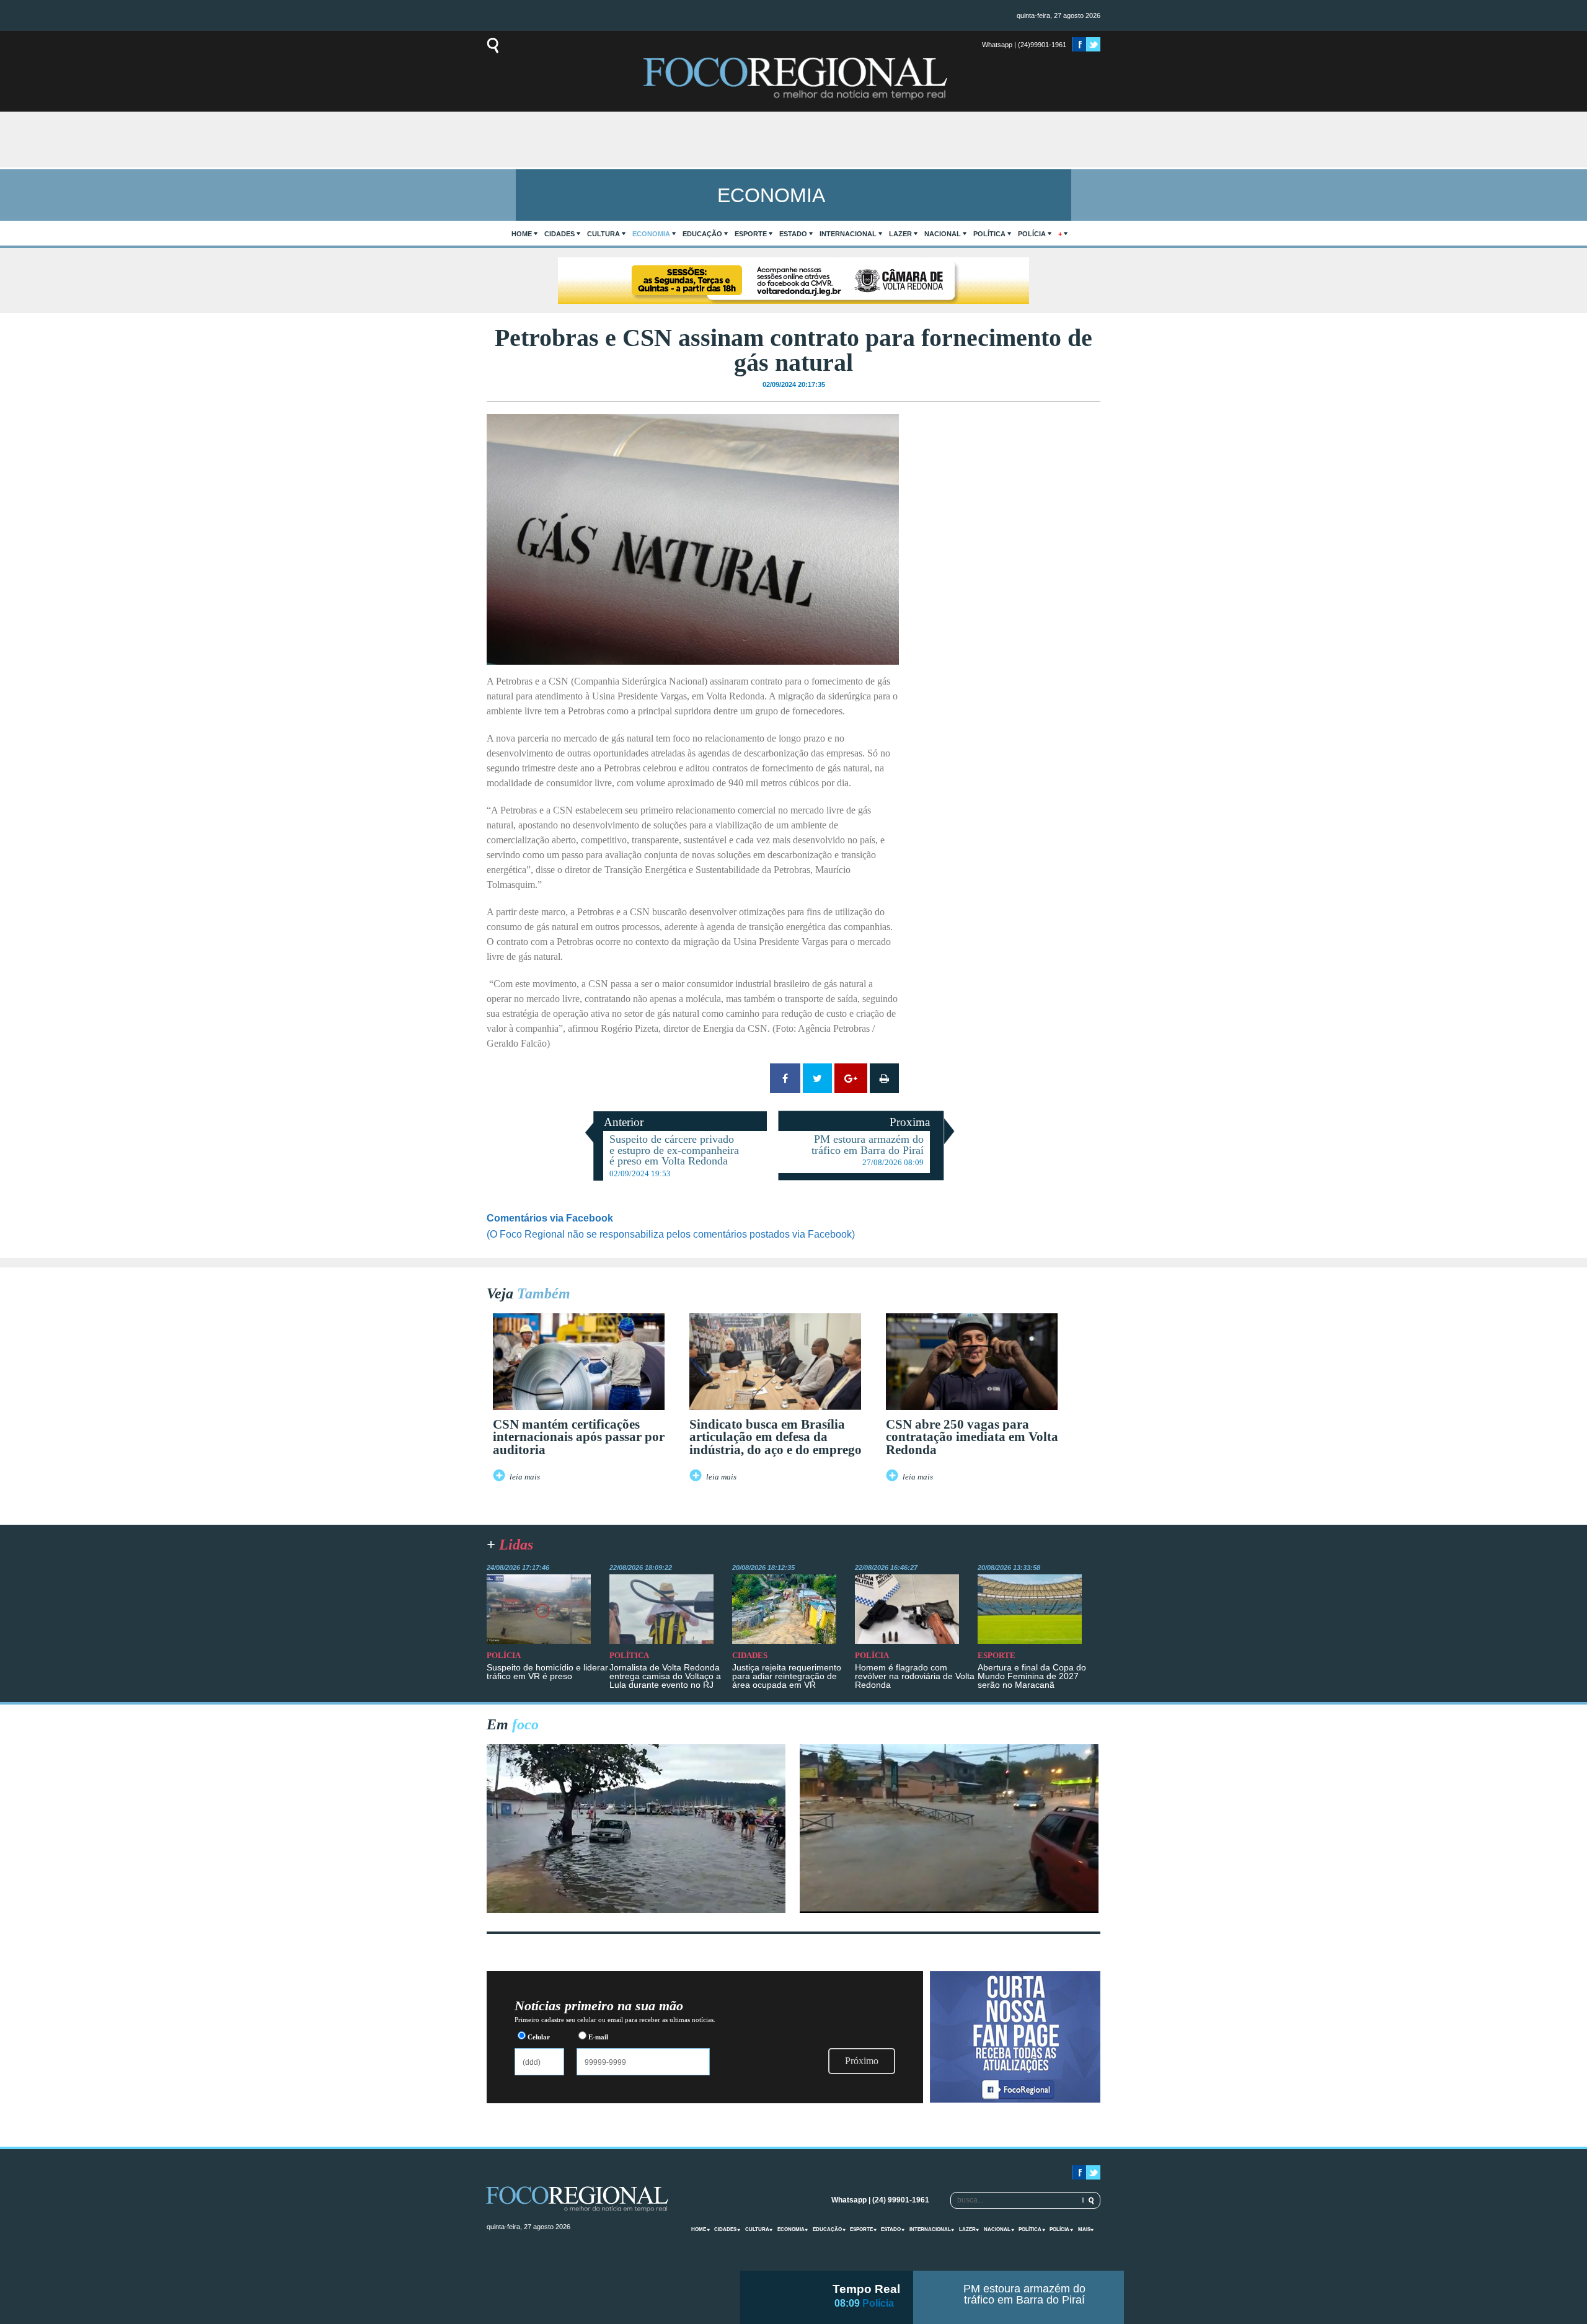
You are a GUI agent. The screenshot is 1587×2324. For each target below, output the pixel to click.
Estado (793, 234)
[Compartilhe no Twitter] (817, 1078)
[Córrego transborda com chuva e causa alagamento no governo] (949, 1909)
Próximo (862, 2061)
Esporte (751, 234)
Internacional (848, 234)
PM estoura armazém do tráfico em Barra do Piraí (1024, 2294)
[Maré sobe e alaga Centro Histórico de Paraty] (636, 1909)
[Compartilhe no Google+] (851, 1078)
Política (989, 234)
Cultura (603, 234)
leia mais (525, 1477)
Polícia (1032, 234)
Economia (651, 234)
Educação (702, 234)
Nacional (943, 234)
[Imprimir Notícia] (884, 1078)
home (522, 234)
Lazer (900, 234)
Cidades (559, 234)
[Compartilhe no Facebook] (785, 1078)
